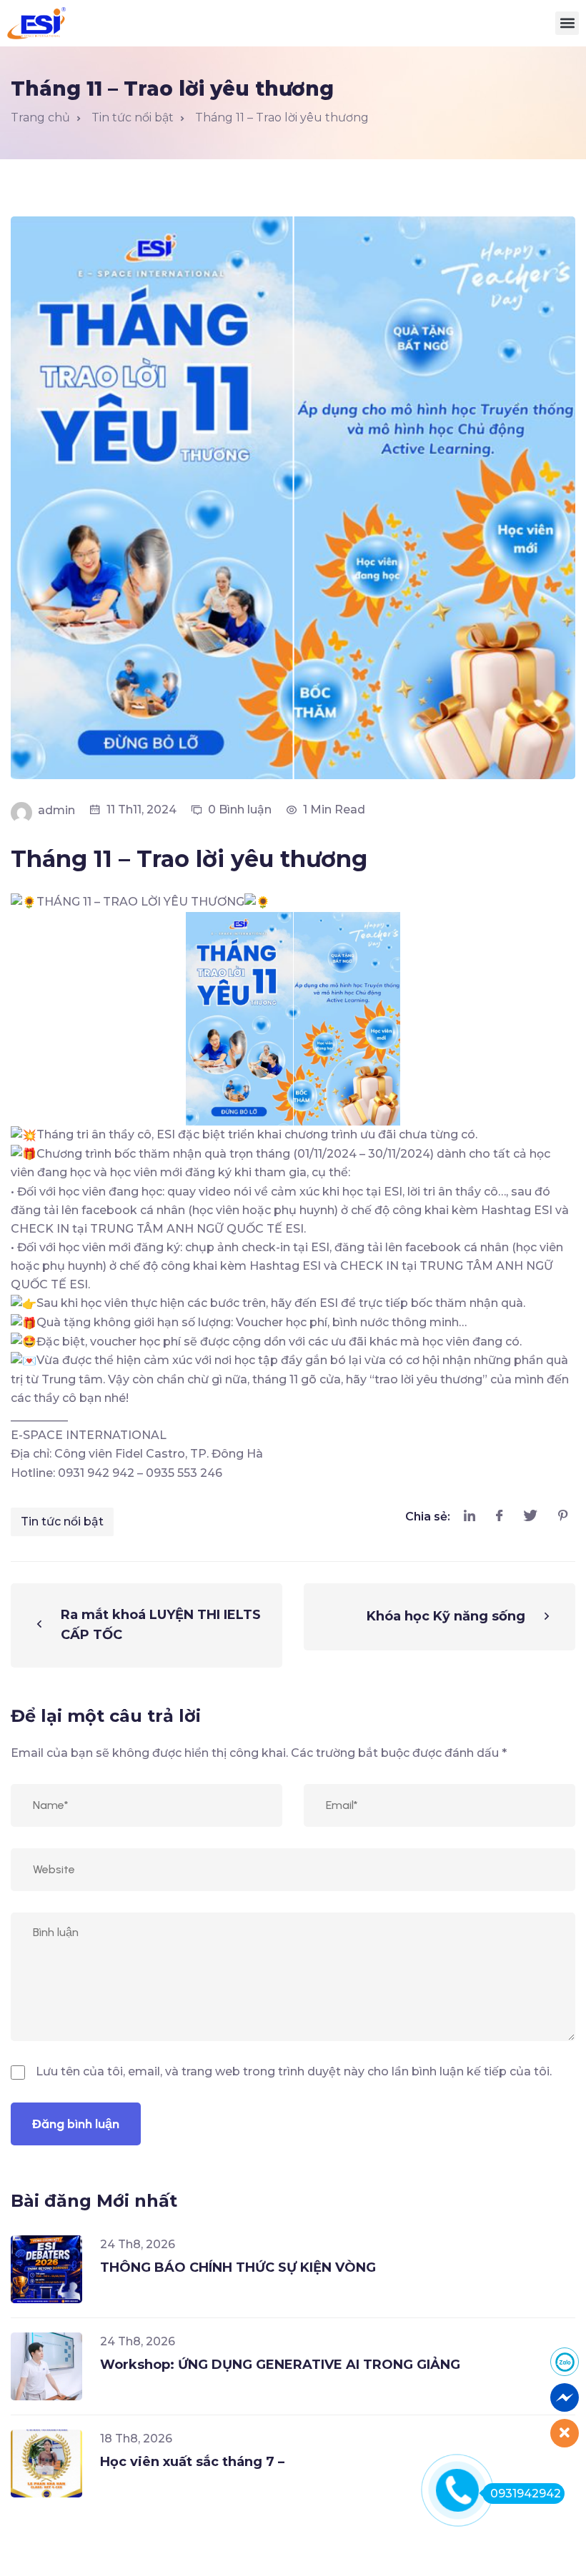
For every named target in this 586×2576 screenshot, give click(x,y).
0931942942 (526, 2494)
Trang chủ (40, 117)
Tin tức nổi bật (62, 1522)
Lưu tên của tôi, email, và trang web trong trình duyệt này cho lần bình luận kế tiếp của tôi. (294, 2071)
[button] (567, 23)
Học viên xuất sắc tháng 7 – (192, 2462)
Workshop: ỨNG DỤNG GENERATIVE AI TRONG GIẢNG (280, 2365)
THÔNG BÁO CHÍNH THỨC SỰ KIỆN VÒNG (238, 2267)
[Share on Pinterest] (563, 1517)
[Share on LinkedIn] (470, 1517)
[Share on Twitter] (530, 1517)
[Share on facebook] (499, 1517)
